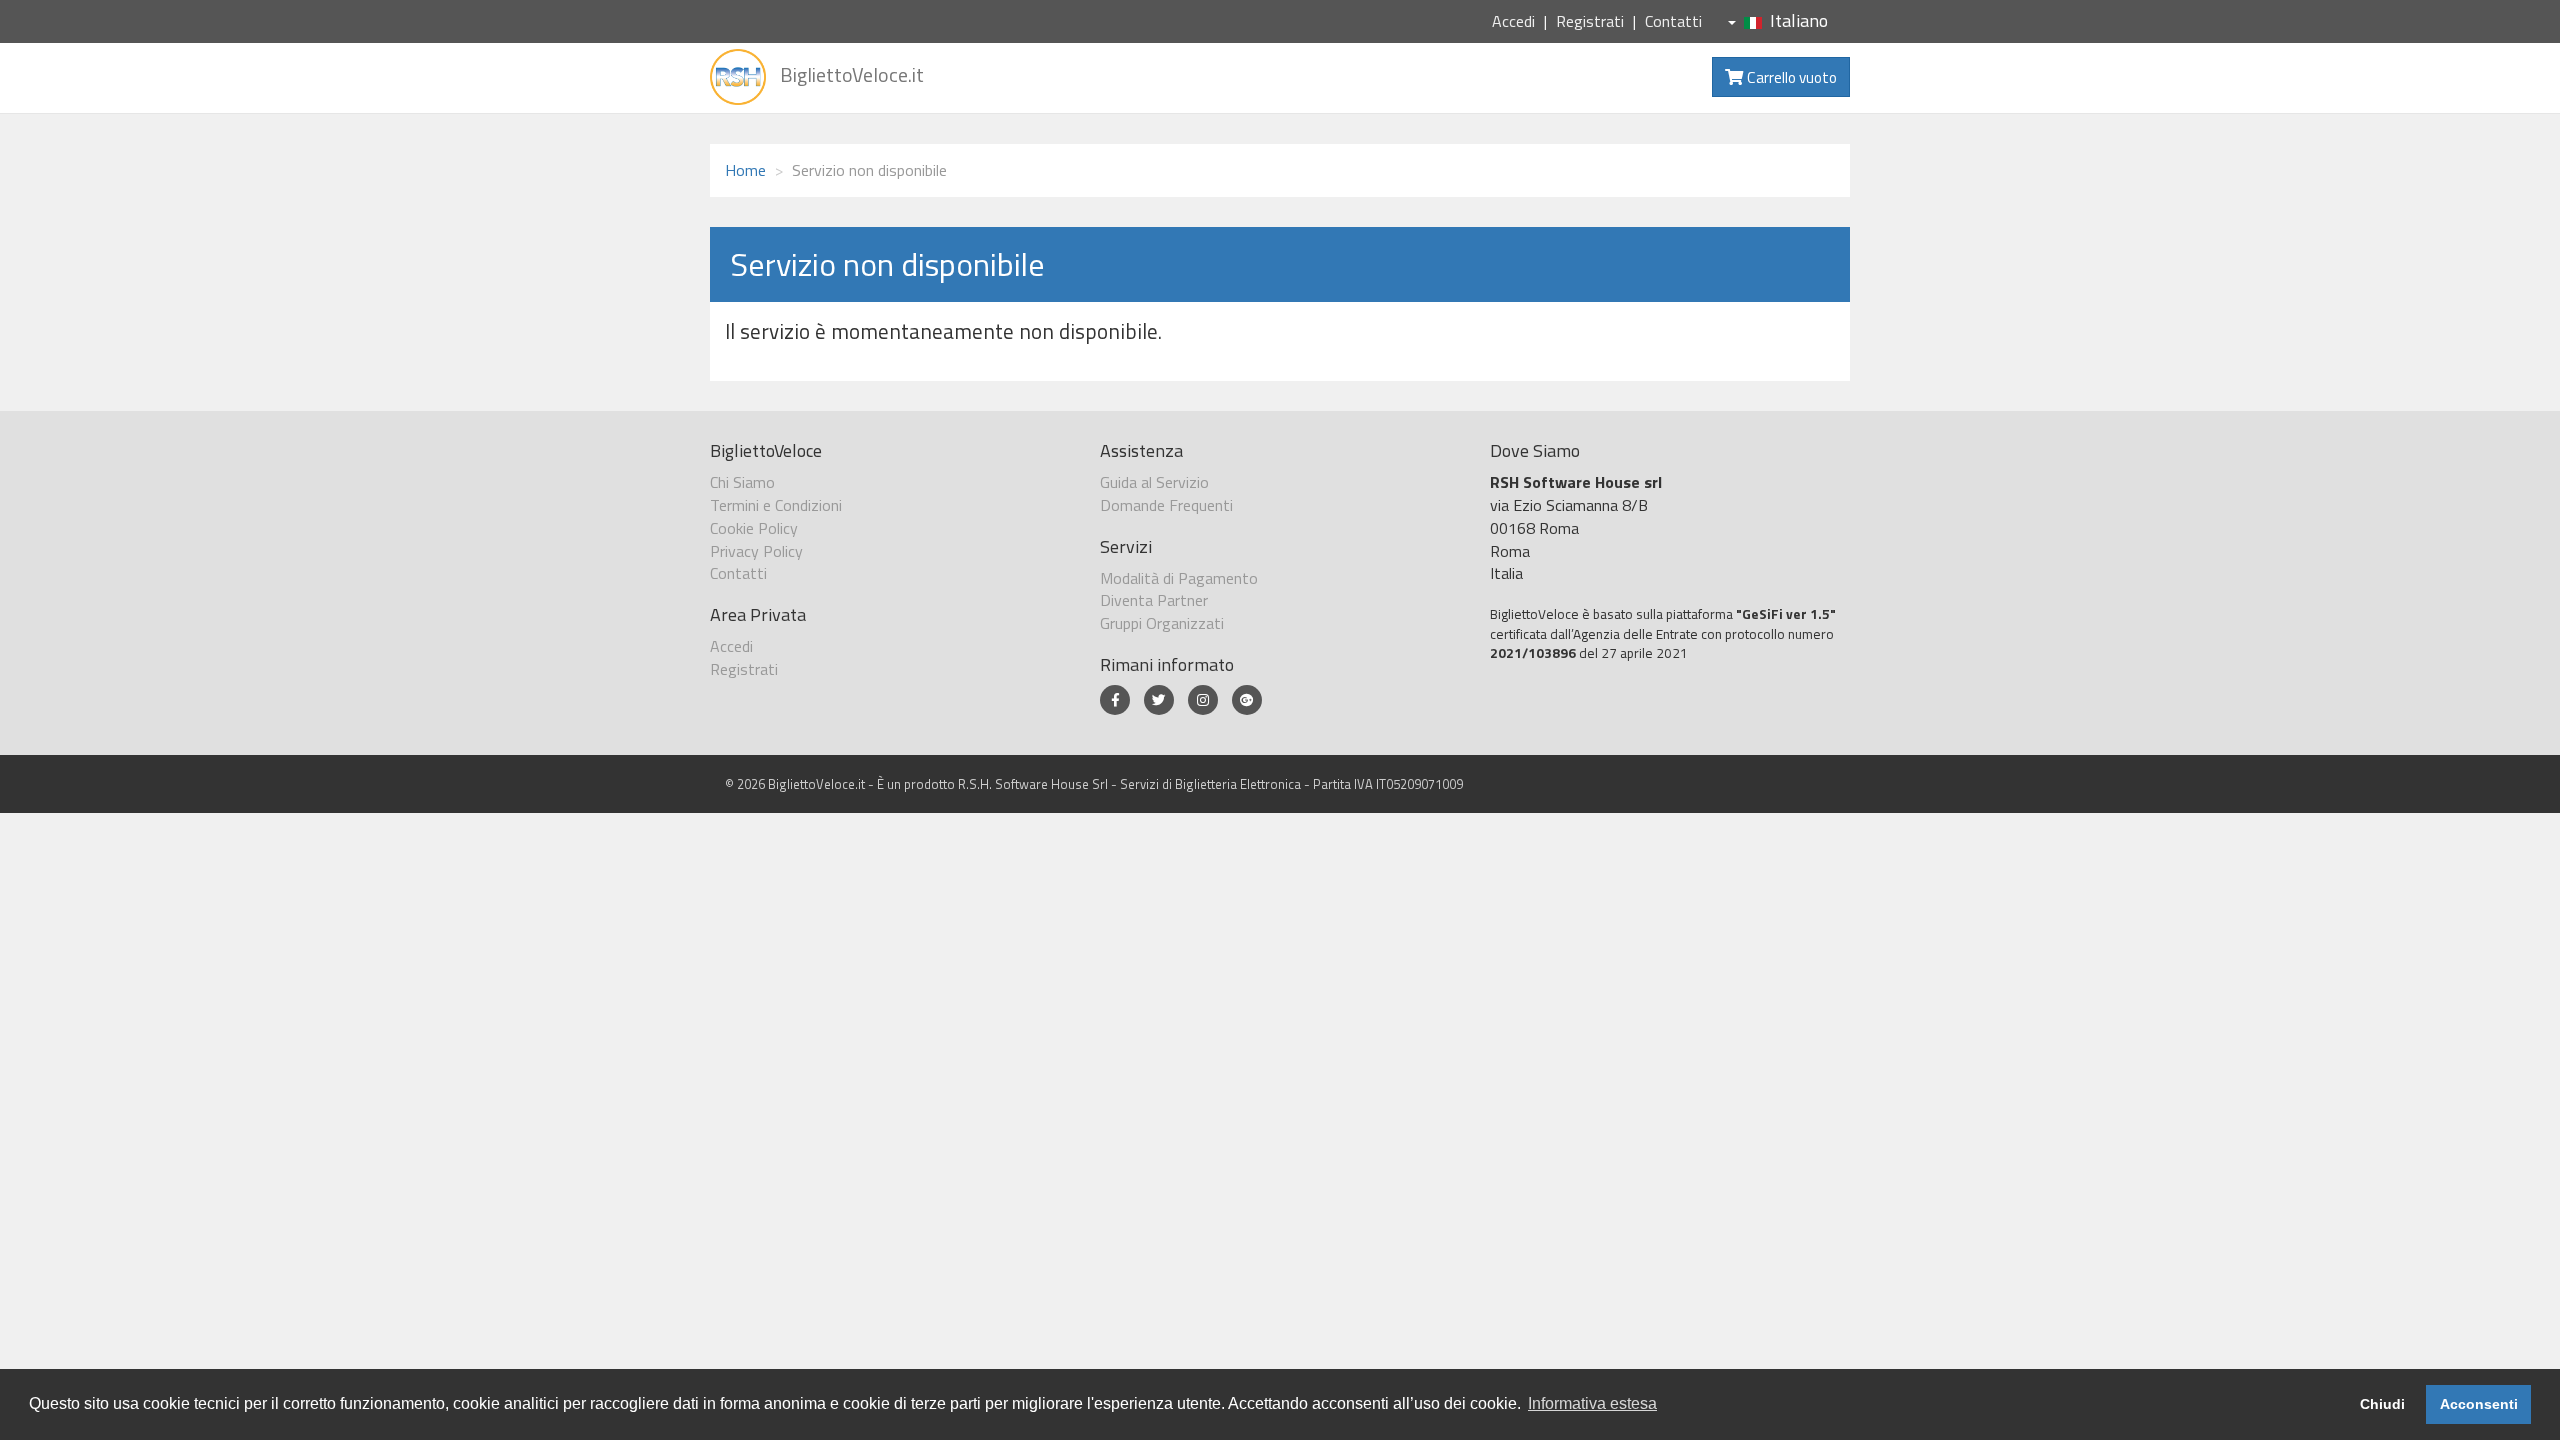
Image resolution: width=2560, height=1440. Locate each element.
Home (745, 170)
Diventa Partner (1154, 600)
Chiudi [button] (2382, 1404)
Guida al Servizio (1154, 482)
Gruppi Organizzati (1162, 623)
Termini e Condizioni (776, 505)
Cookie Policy (754, 528)
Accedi (1513, 21)
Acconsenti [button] (2479, 1404)
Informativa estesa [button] (1592, 1403)
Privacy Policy (756, 551)
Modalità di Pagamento (1179, 578)
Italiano (1799, 20)
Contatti (1673, 21)
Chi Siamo (742, 482)
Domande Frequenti (1166, 505)
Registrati (1590, 21)
